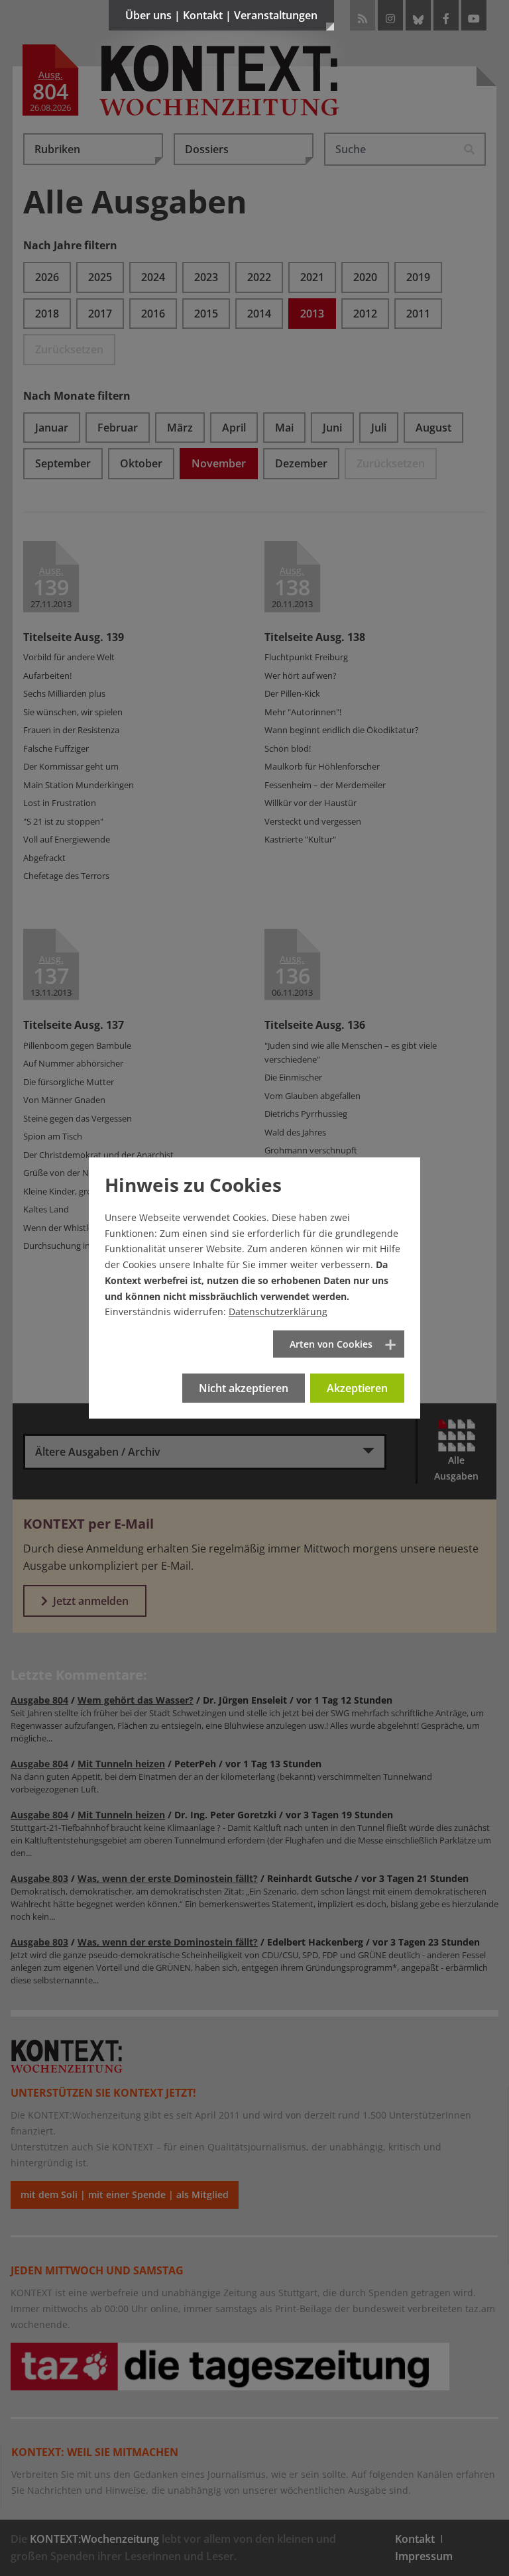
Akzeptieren (357, 1388)
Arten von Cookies (331, 1344)
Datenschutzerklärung (278, 1312)
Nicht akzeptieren (244, 1388)
